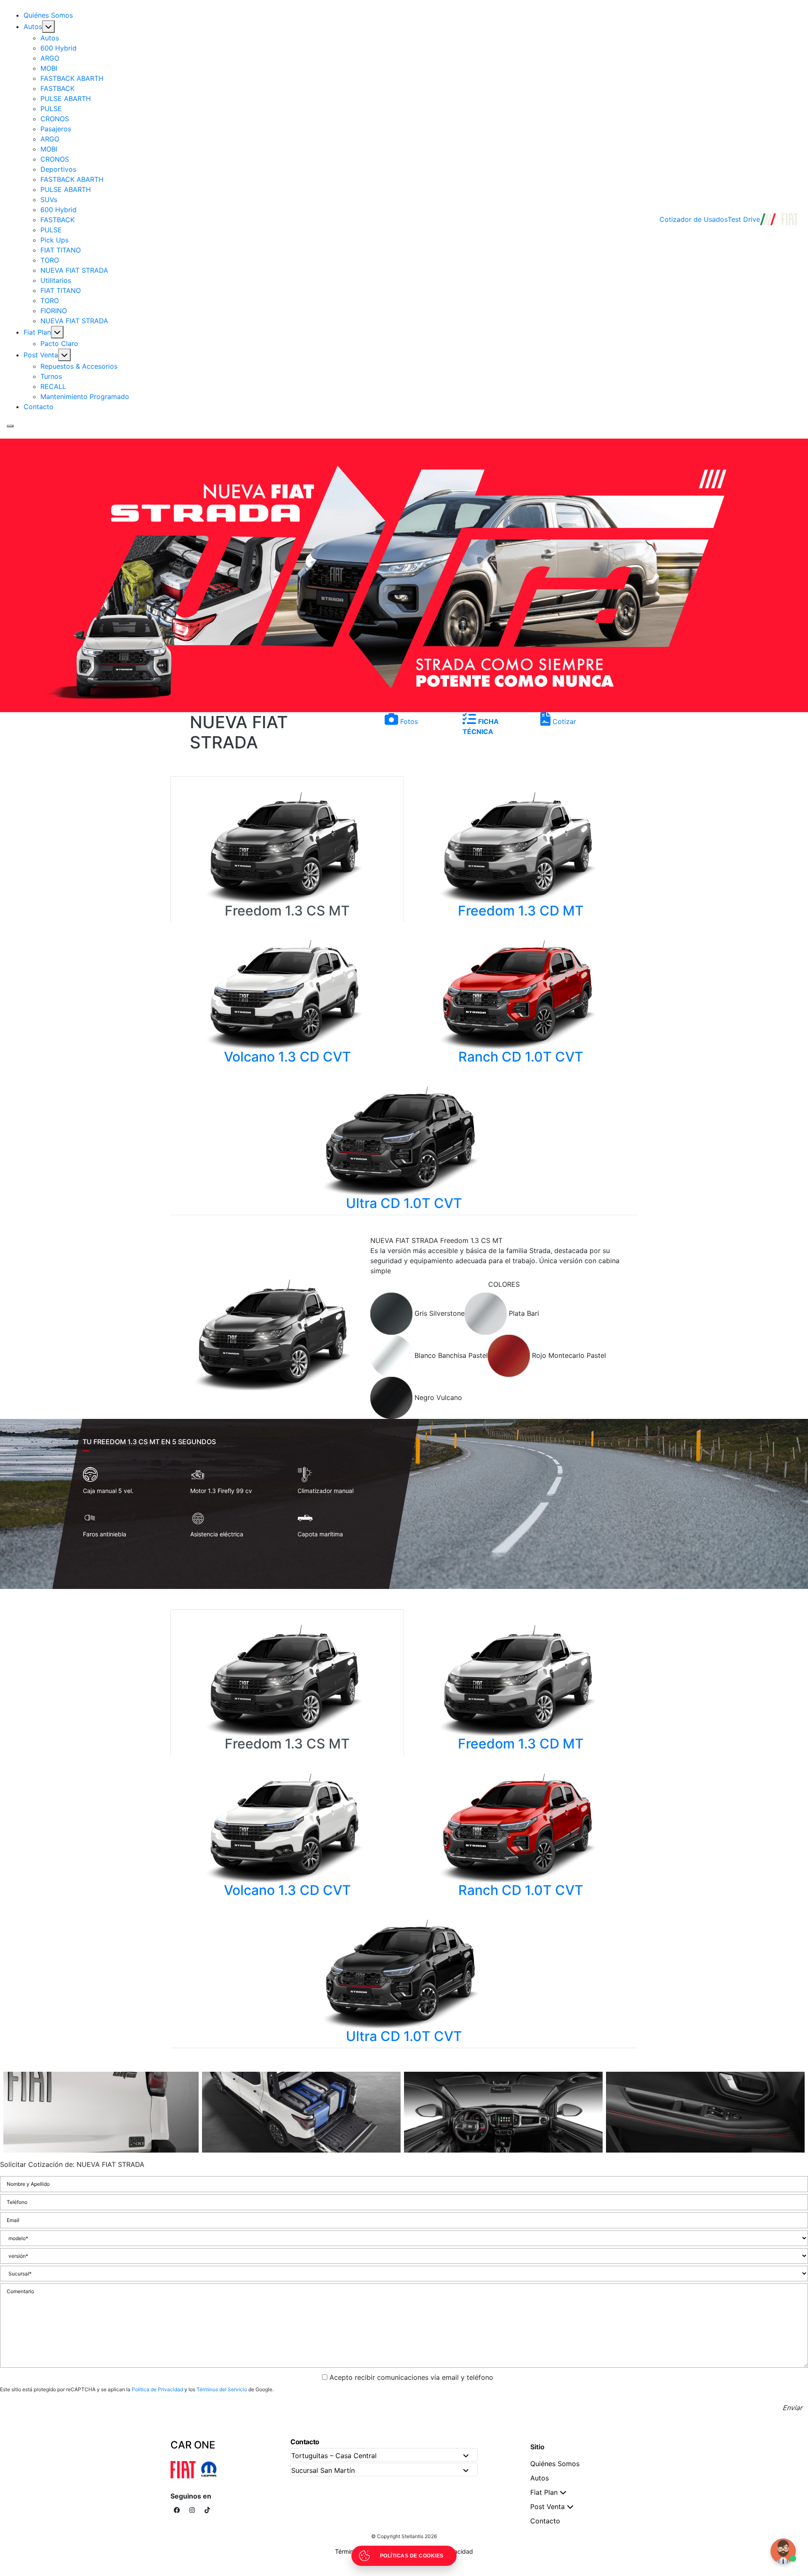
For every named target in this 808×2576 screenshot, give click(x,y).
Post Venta (41, 355)
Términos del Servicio (222, 2389)
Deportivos (58, 169)
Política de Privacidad (157, 2389)
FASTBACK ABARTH (72, 78)
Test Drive (744, 219)
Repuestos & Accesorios (79, 366)
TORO (50, 260)
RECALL (53, 386)
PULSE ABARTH (66, 98)
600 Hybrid (58, 48)
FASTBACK (57, 88)
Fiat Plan (37, 332)
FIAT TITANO (61, 250)
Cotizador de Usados (694, 219)
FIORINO (54, 311)
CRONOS (55, 119)
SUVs (49, 200)
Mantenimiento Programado (85, 397)
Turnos (51, 376)
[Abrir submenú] (48, 27)
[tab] (392, 1313)
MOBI (49, 68)
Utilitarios (56, 280)
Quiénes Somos (48, 15)
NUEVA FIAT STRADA (74, 270)
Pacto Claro (59, 343)
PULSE (51, 109)
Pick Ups (54, 240)
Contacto (39, 407)
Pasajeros (56, 129)
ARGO (50, 58)
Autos (33, 27)
